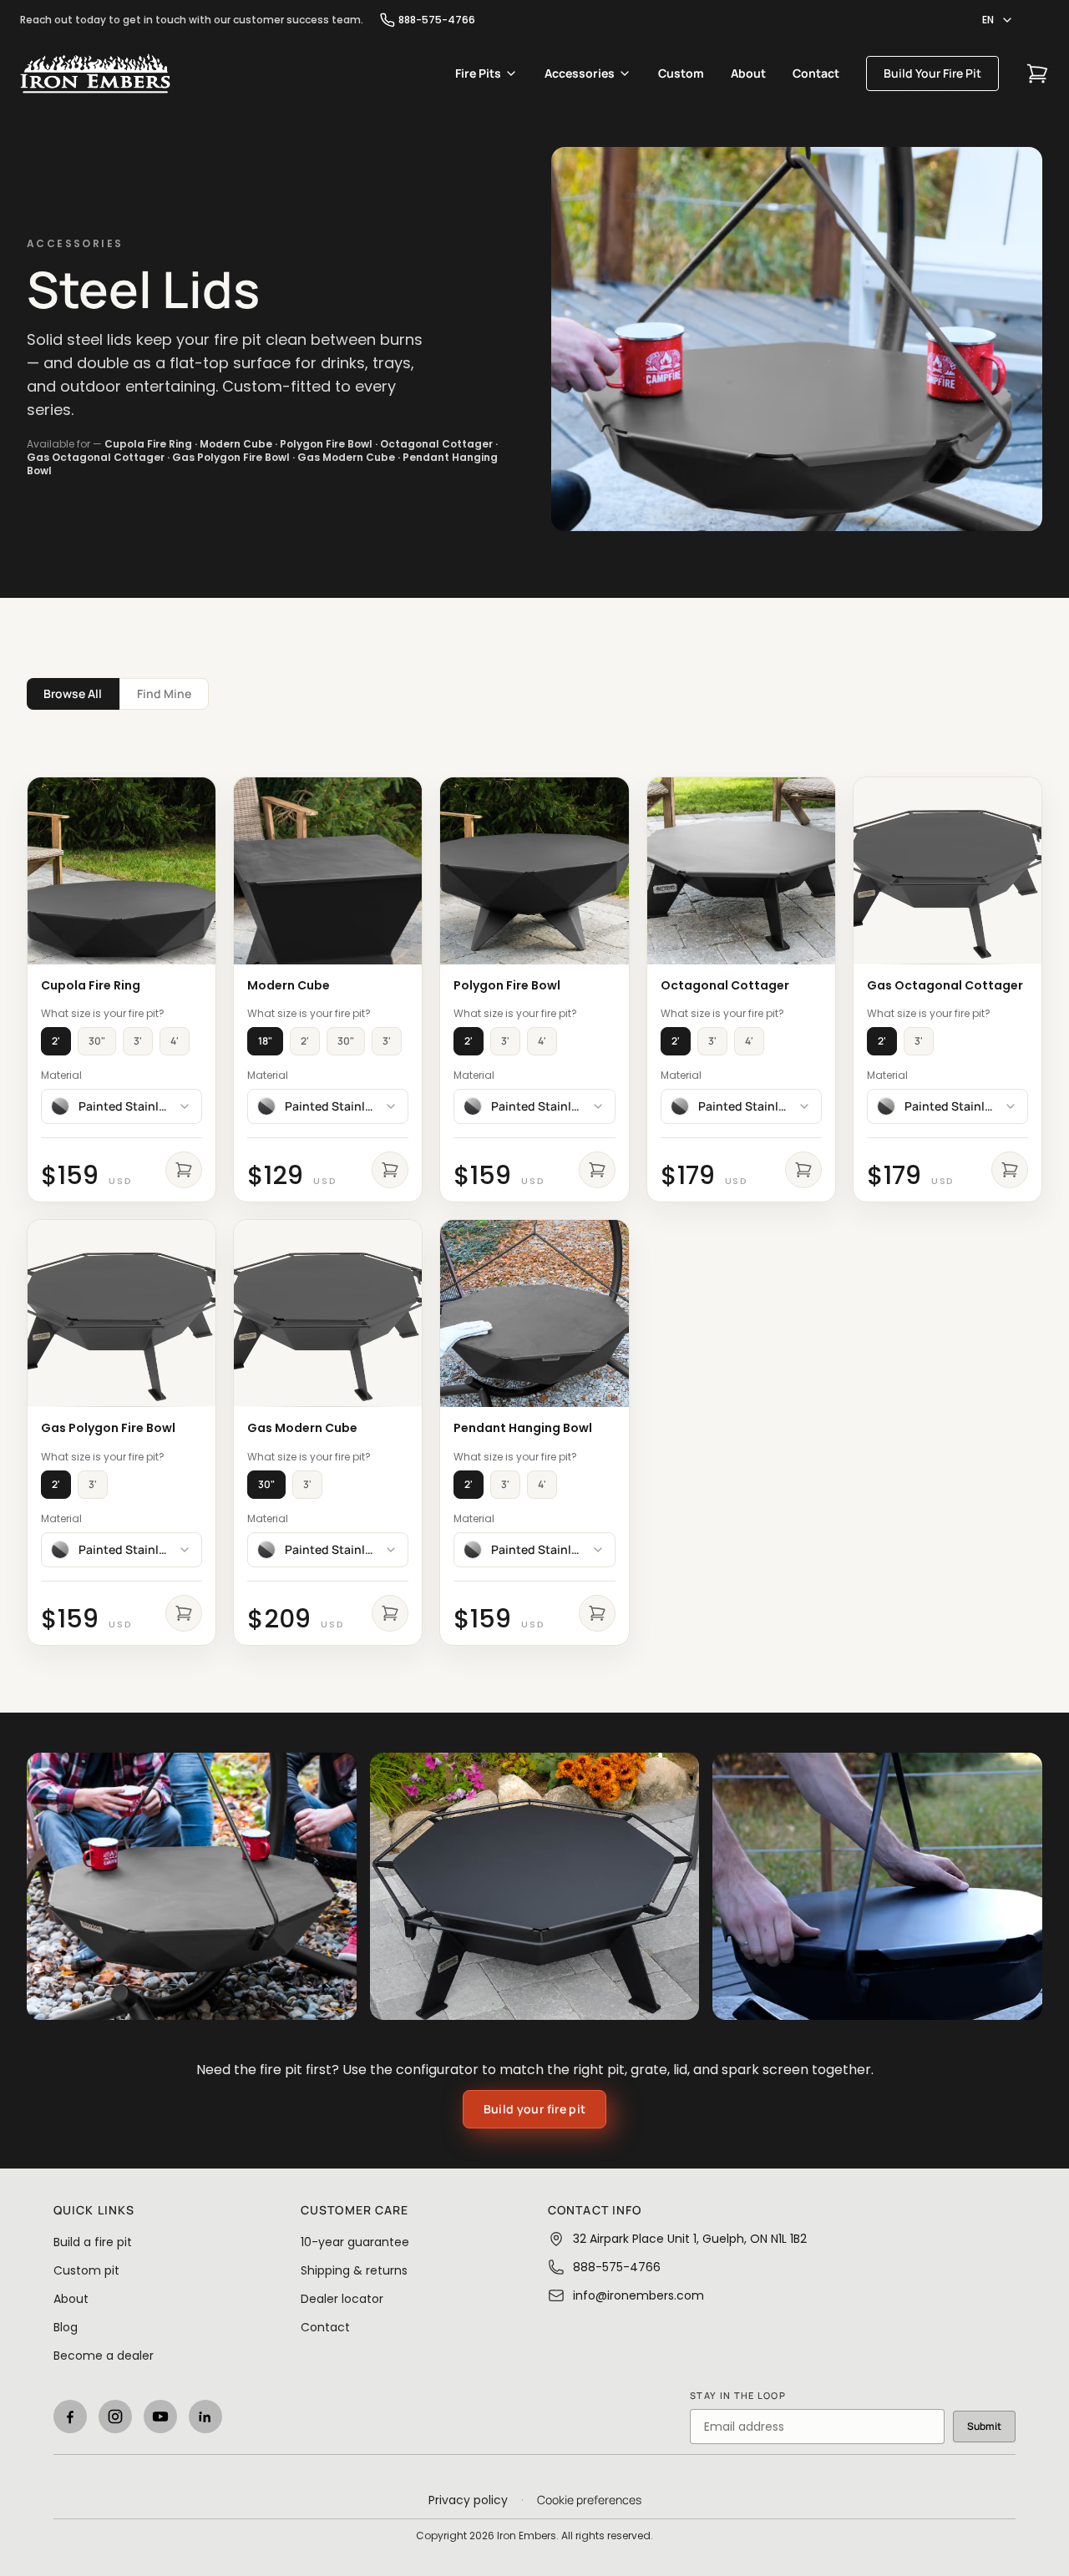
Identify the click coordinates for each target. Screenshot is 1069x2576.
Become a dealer (104, 2356)
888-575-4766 (437, 20)
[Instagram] (115, 2417)
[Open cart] (1037, 73)
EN (988, 20)
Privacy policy (468, 2500)
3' (138, 1041)
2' (56, 1041)
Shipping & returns (354, 2270)
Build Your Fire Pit (932, 73)
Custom (681, 73)
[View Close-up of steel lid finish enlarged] (877, 1886)
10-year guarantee (355, 2242)
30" (97, 1041)
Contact (816, 73)
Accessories (580, 73)
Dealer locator (342, 2299)
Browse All (73, 693)
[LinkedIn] (205, 2417)
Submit (984, 2426)
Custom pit (86, 2270)
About (748, 73)
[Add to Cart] (184, 1170)
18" (265, 1041)
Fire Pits (478, 73)
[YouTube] (160, 2417)
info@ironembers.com (638, 2295)
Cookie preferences (589, 2500)
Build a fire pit (93, 2242)
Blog (66, 2327)
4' (175, 1041)
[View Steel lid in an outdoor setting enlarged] (192, 1886)
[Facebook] (70, 2417)
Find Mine (164, 693)
